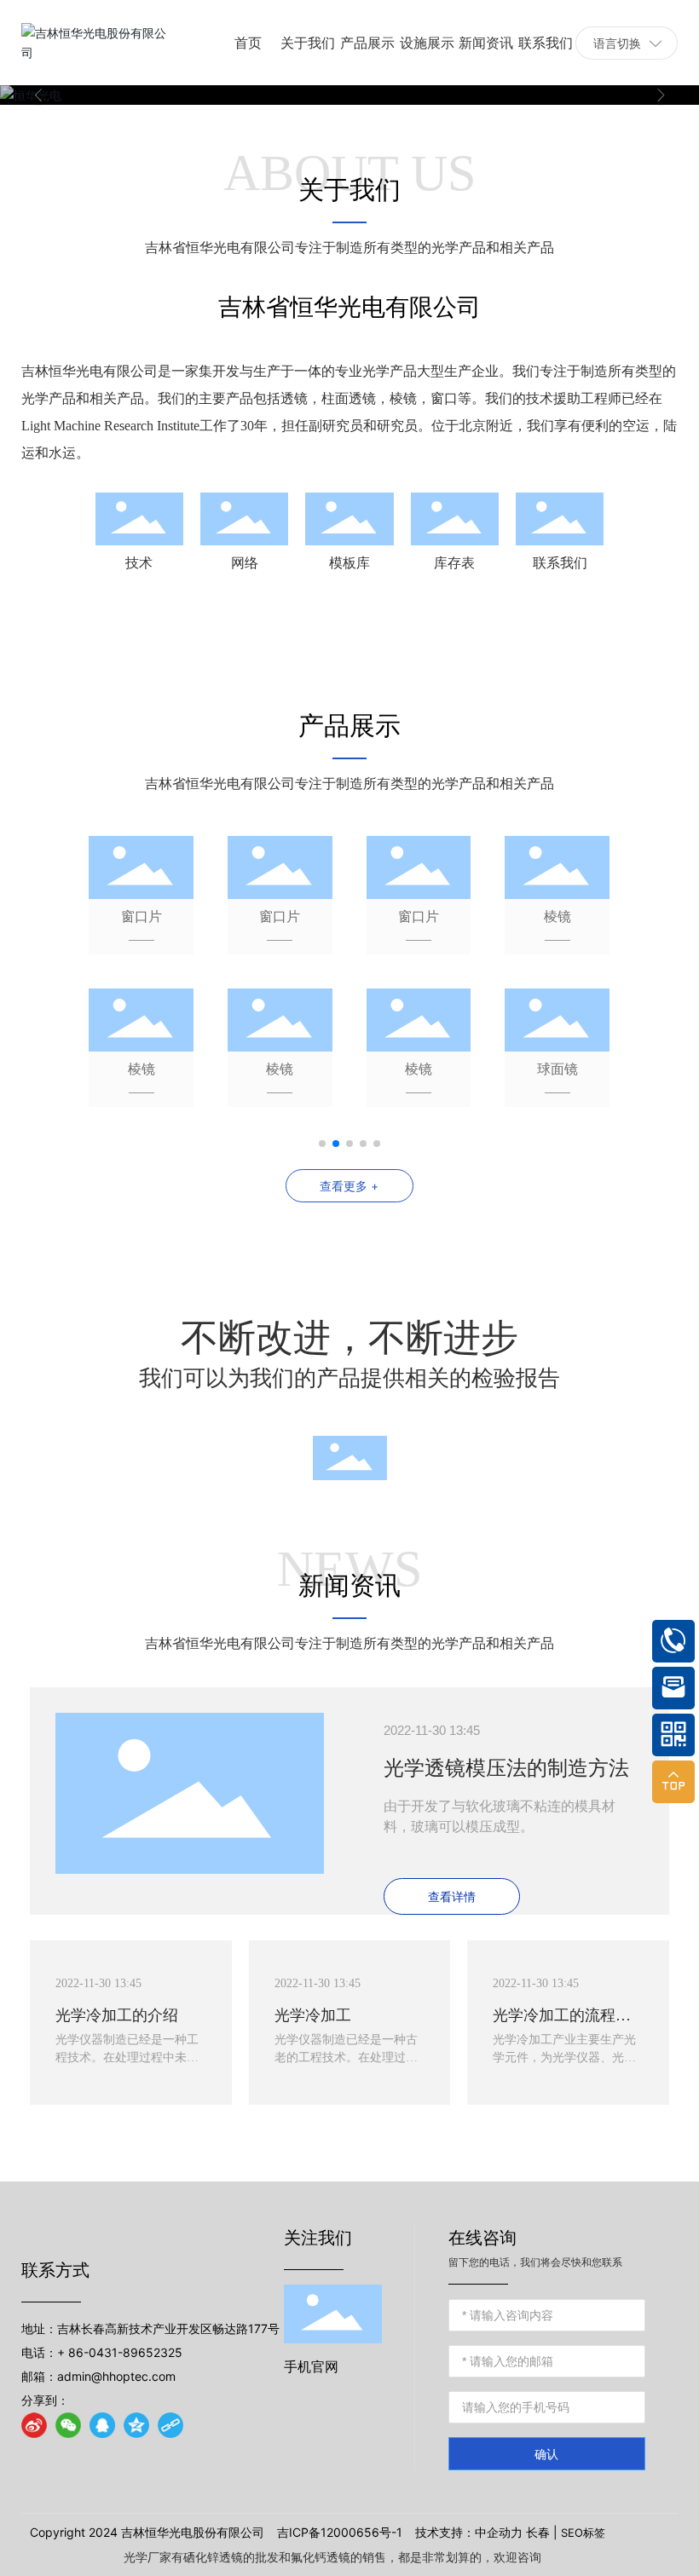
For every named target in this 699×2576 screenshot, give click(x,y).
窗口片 (142, 916)
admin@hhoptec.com (116, 2376)
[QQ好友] (102, 2425)
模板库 (349, 562)
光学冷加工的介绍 (117, 2015)
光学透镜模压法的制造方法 (506, 1768)
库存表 (454, 562)
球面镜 (557, 1069)
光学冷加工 (313, 2015)
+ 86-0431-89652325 (120, 2352)
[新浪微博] (34, 2425)
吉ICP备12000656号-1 (340, 2532)
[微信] (68, 2425)
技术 (139, 562)
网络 (245, 562)
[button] (39, 95)
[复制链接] (170, 2425)
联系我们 (560, 562)
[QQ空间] (136, 2425)
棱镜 (557, 916)
